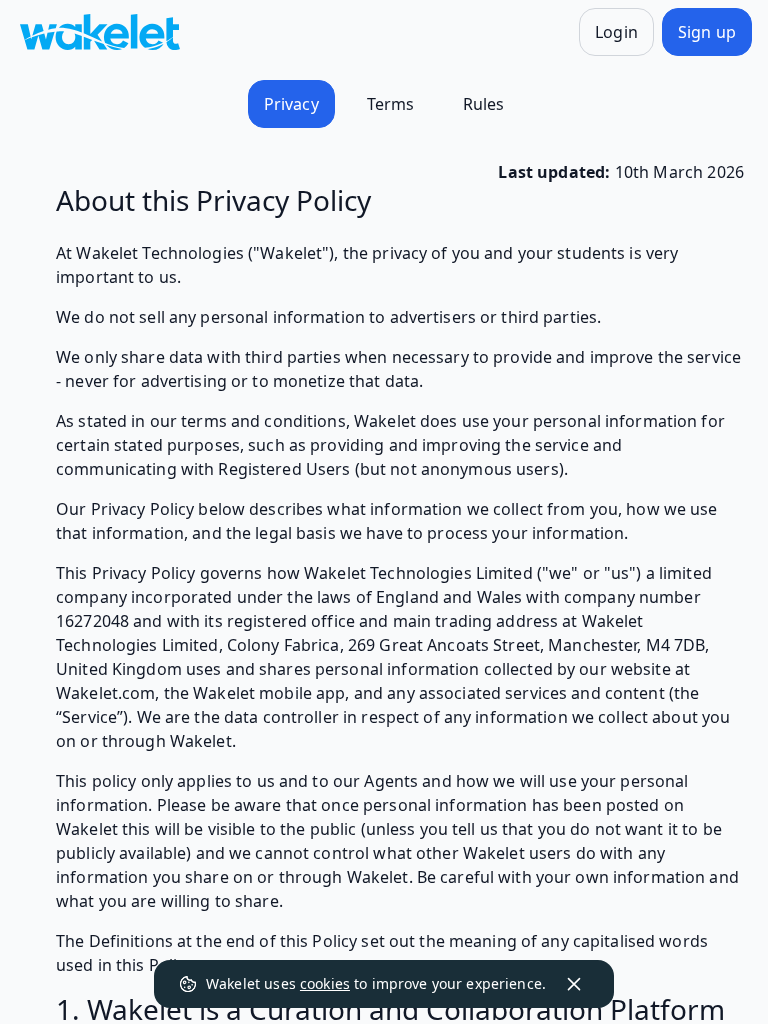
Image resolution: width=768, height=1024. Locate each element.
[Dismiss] (574, 984)
